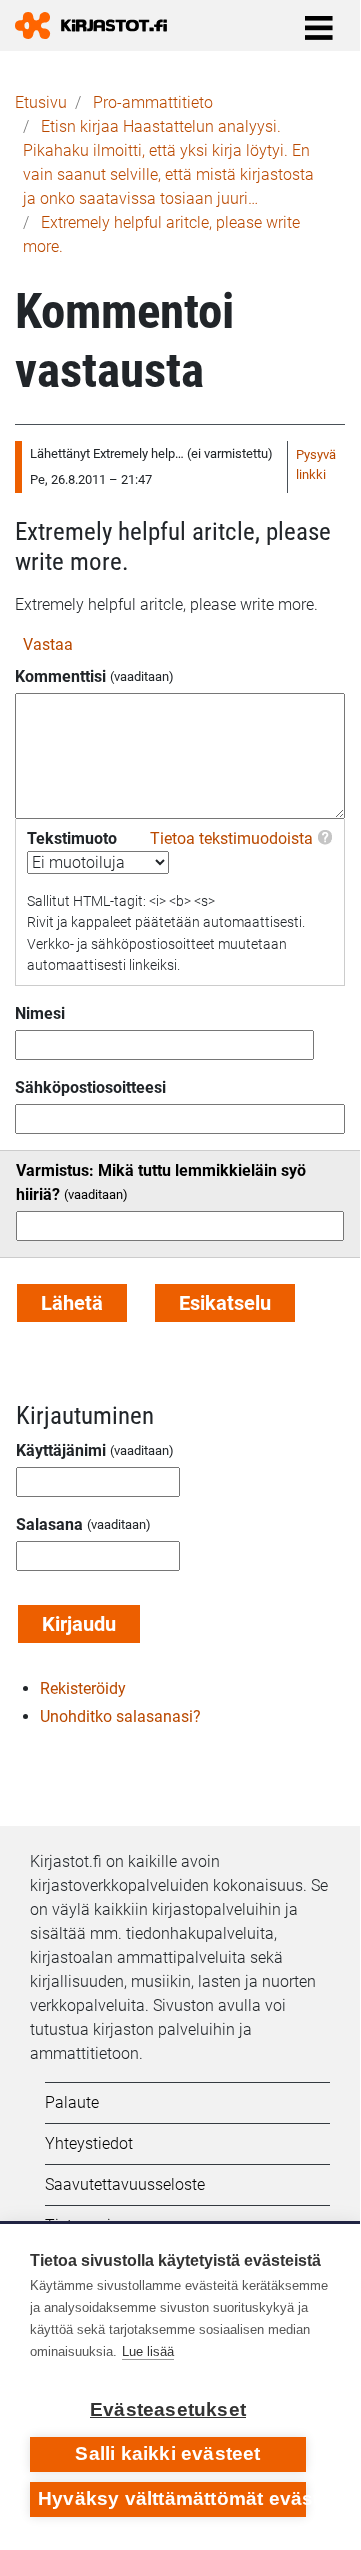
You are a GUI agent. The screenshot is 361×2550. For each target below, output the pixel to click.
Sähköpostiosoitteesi (90, 1087)
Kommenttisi (60, 676)
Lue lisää (148, 2351)
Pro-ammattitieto (153, 102)
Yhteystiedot (89, 2143)
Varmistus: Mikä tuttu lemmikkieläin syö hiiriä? (161, 1182)
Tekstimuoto (72, 838)
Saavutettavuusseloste (125, 2184)
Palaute (72, 2102)
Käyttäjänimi (61, 1450)
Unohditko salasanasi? (120, 1716)
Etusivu (41, 102)
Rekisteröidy (83, 1688)
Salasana (49, 1524)
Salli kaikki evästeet (167, 2453)
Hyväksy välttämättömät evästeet (172, 2498)
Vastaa (48, 644)
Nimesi (40, 1013)
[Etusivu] (99, 25)
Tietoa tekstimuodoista (231, 838)
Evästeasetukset (168, 2409)
